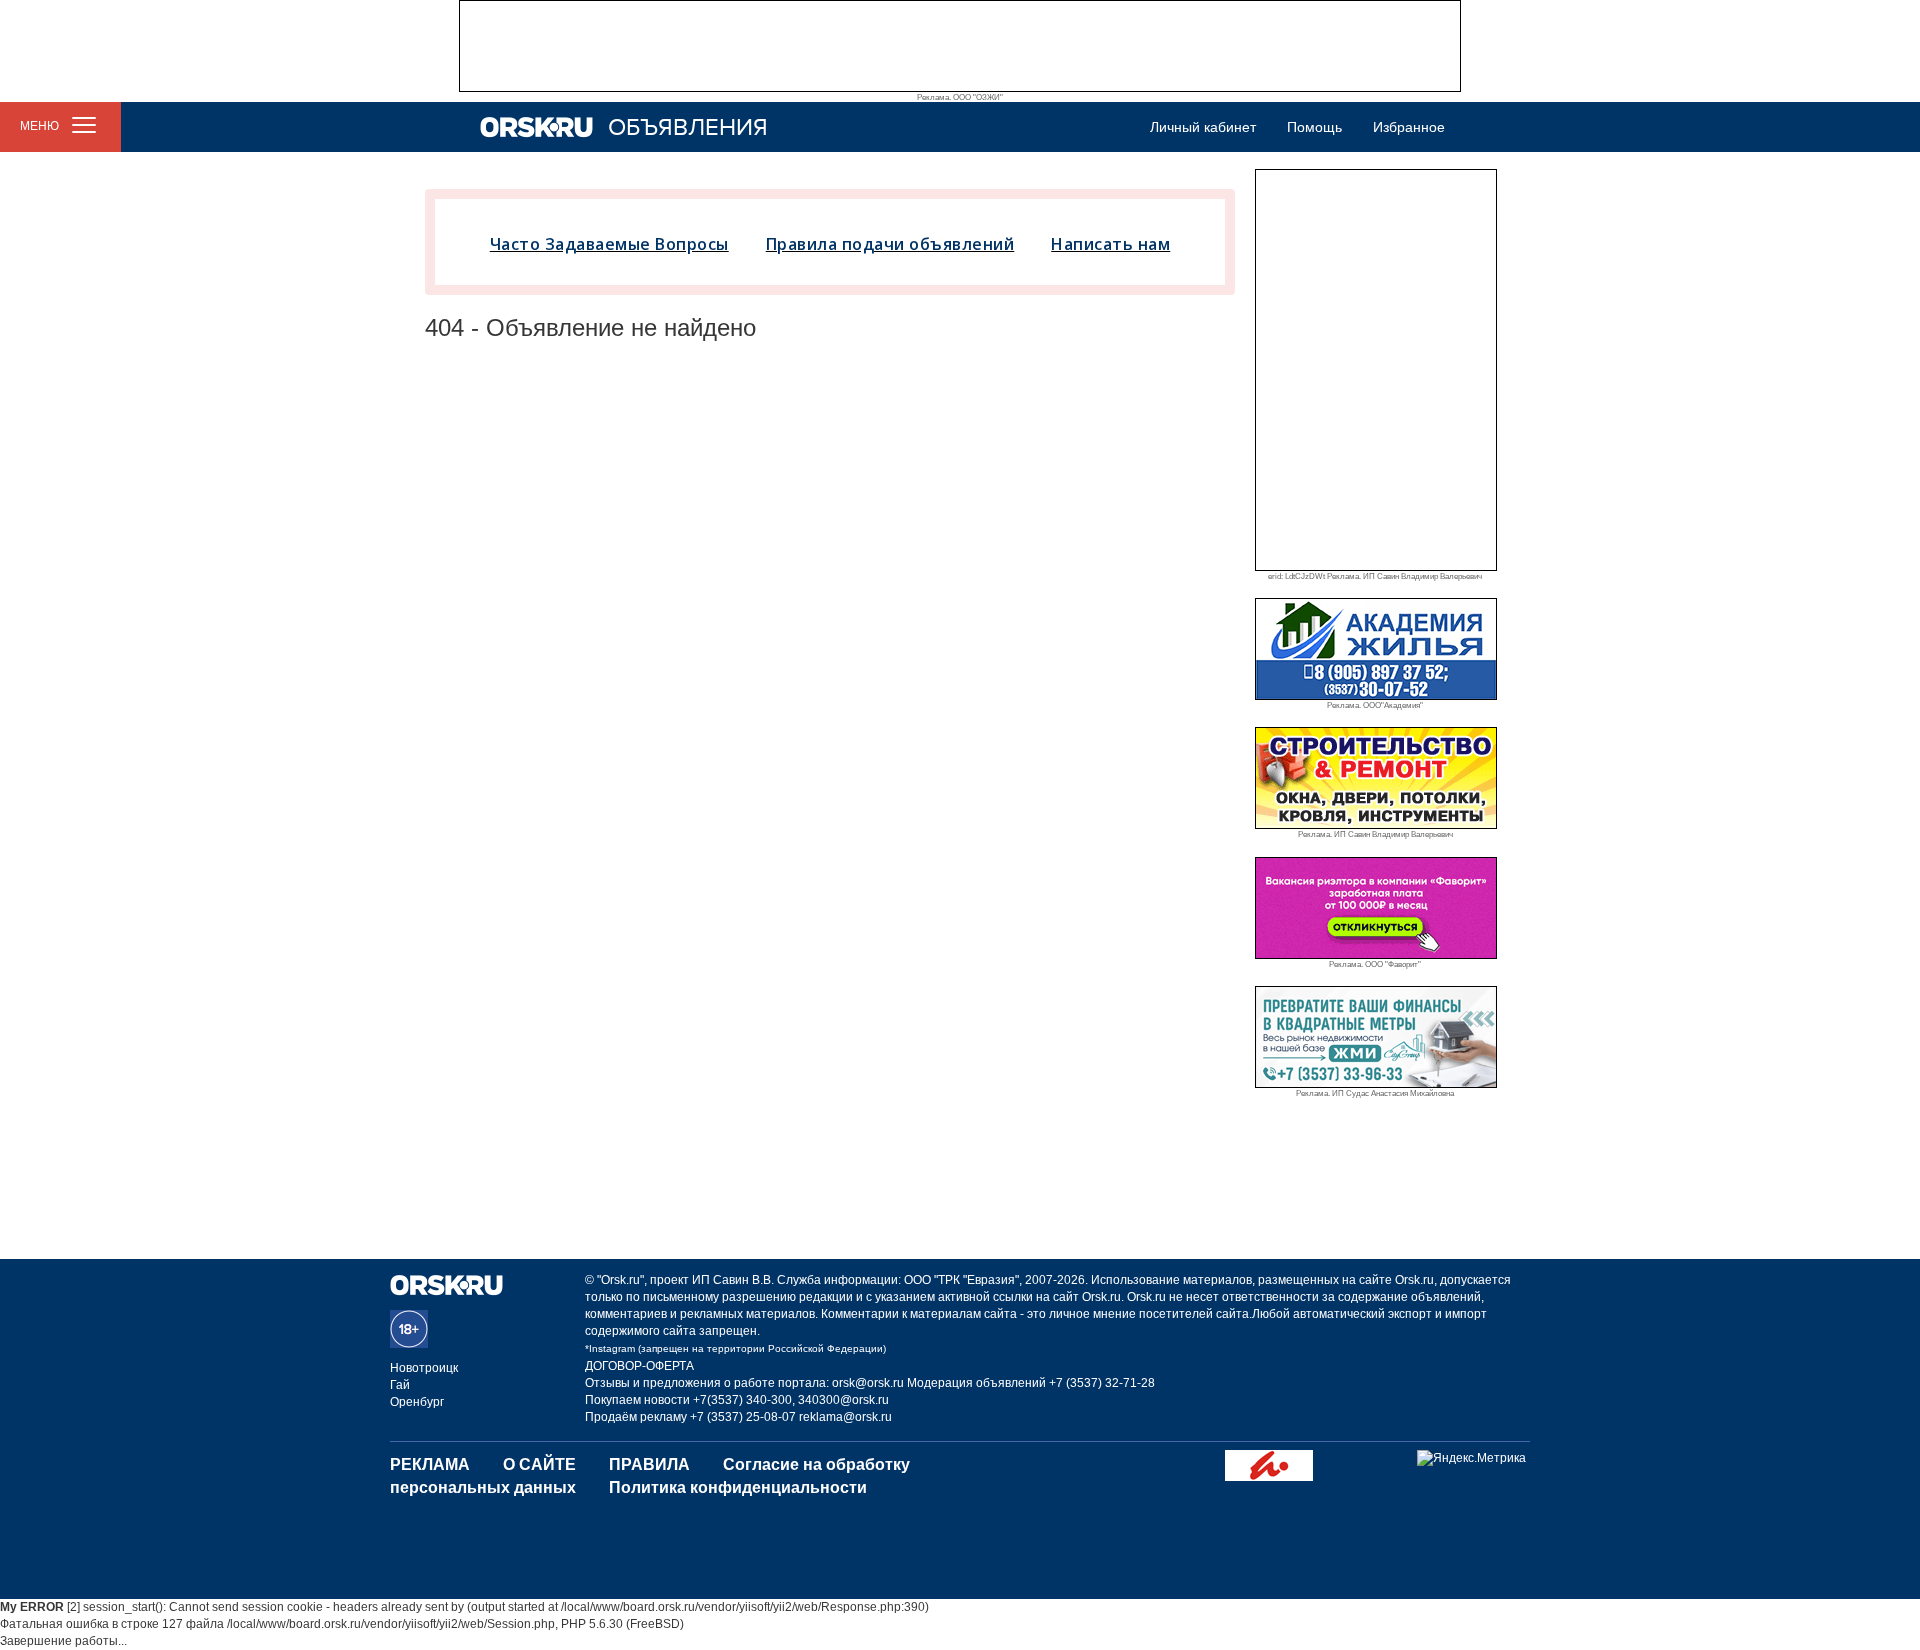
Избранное (1409, 127)
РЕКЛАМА (430, 1464)
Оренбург (417, 1402)
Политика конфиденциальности (738, 1487)
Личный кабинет (1203, 127)
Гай (400, 1385)
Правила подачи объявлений (890, 244)
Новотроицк (424, 1368)
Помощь (1314, 127)
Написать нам (1110, 244)
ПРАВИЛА (649, 1464)
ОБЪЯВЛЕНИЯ (688, 127)
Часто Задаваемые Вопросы (609, 244)
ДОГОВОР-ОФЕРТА (639, 1366)
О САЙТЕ (539, 1464)
